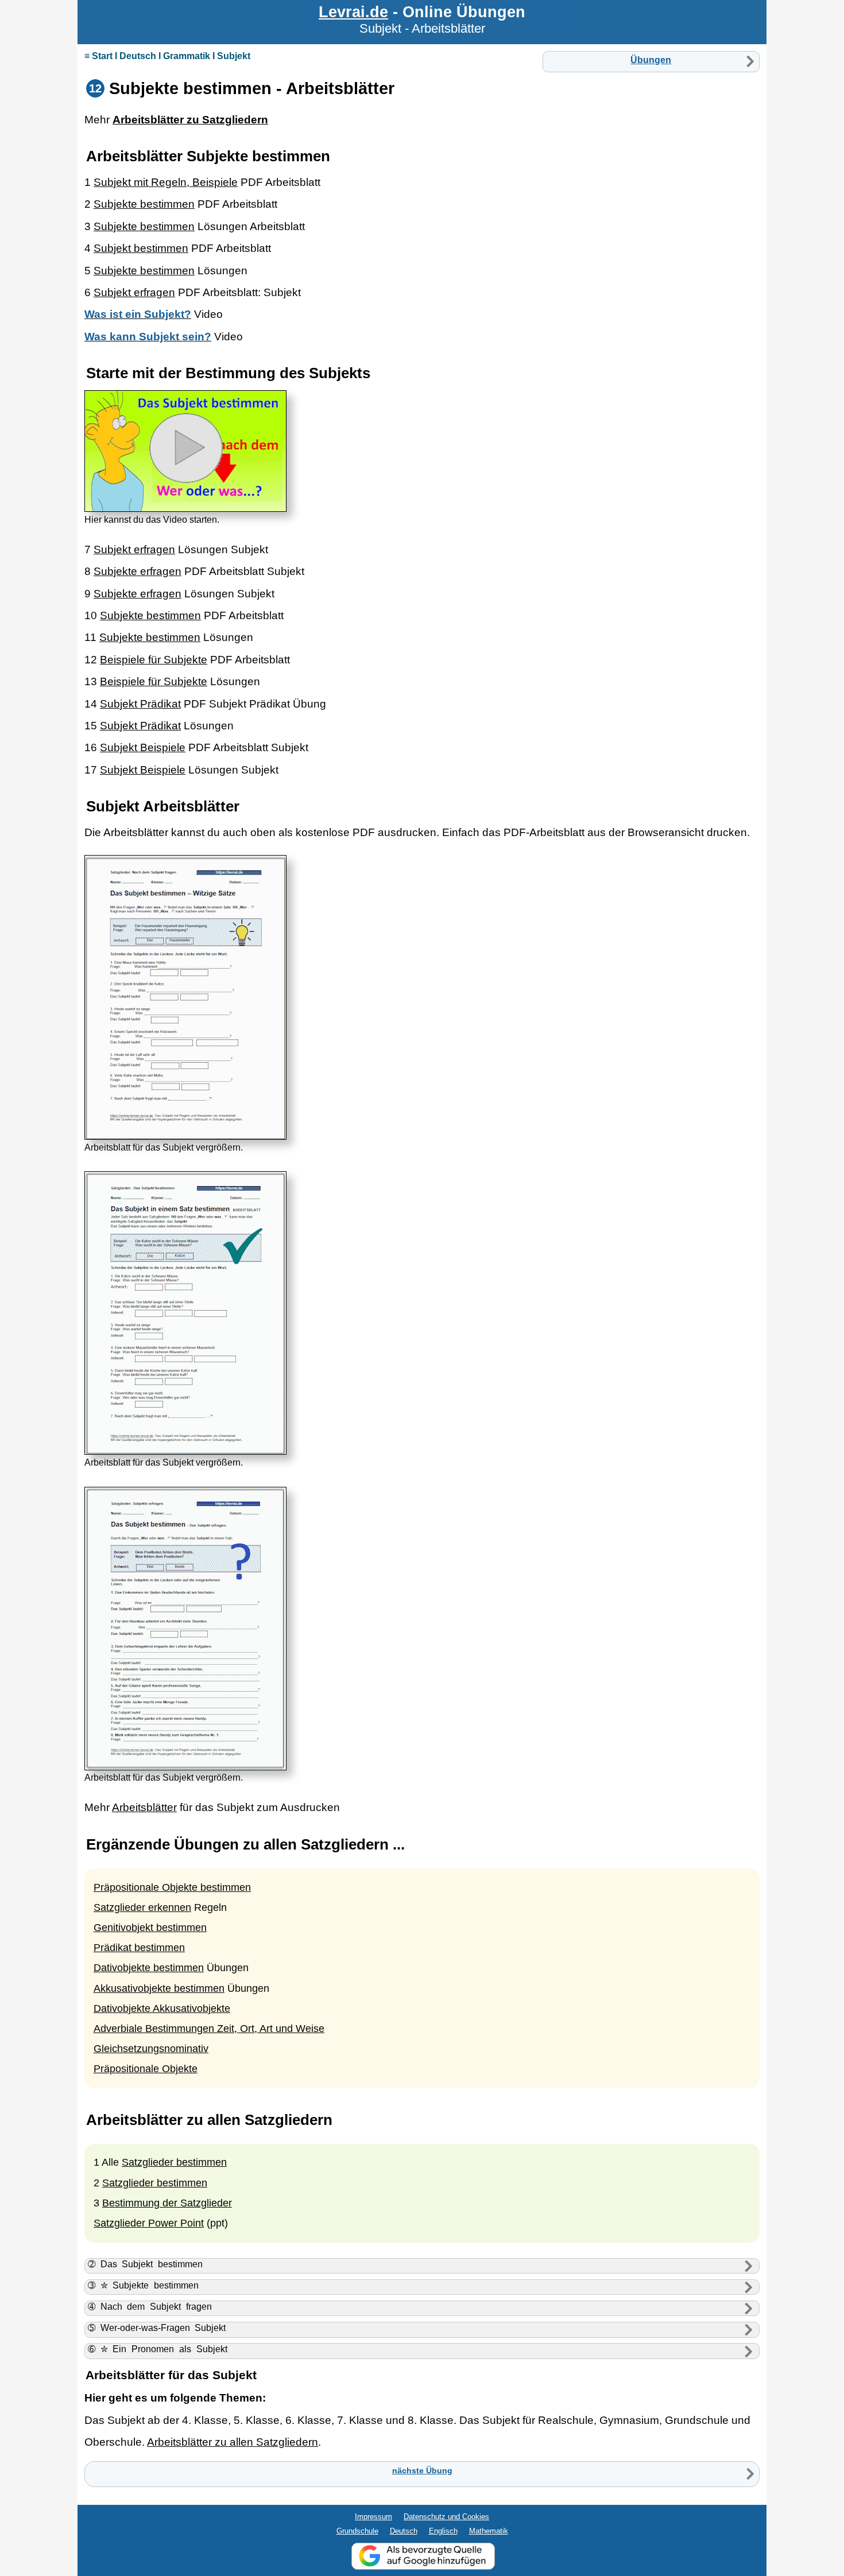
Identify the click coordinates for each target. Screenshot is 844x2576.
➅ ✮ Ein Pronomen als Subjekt (158, 2349)
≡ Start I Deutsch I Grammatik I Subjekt (167, 56)
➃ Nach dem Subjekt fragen (150, 2307)
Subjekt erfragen (134, 292)
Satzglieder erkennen (142, 1907)
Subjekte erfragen (138, 571)
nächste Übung (422, 2470)
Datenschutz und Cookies (446, 2517)
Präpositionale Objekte (146, 2069)
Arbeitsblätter (144, 1807)
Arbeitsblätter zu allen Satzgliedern (233, 2442)
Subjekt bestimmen (141, 248)
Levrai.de (353, 12)
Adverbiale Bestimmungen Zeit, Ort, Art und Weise (209, 2029)
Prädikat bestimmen (139, 1948)
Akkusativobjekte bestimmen (159, 1988)
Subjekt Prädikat (140, 704)
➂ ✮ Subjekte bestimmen (143, 2285)
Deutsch (404, 2531)
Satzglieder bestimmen (174, 2162)
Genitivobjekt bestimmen (150, 1928)
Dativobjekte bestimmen (149, 1968)
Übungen (651, 60)
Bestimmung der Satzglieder (167, 2203)
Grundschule (357, 2531)
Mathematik (489, 2531)
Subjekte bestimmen (144, 204)
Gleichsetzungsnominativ (151, 2049)
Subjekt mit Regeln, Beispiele (166, 182)
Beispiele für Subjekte (154, 660)
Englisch (443, 2531)
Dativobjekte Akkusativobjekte (162, 2008)
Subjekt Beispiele (143, 747)
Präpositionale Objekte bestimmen (172, 1887)
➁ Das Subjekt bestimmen (145, 2264)
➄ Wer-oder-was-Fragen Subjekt (157, 2328)
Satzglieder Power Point (149, 2223)
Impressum (373, 2517)
